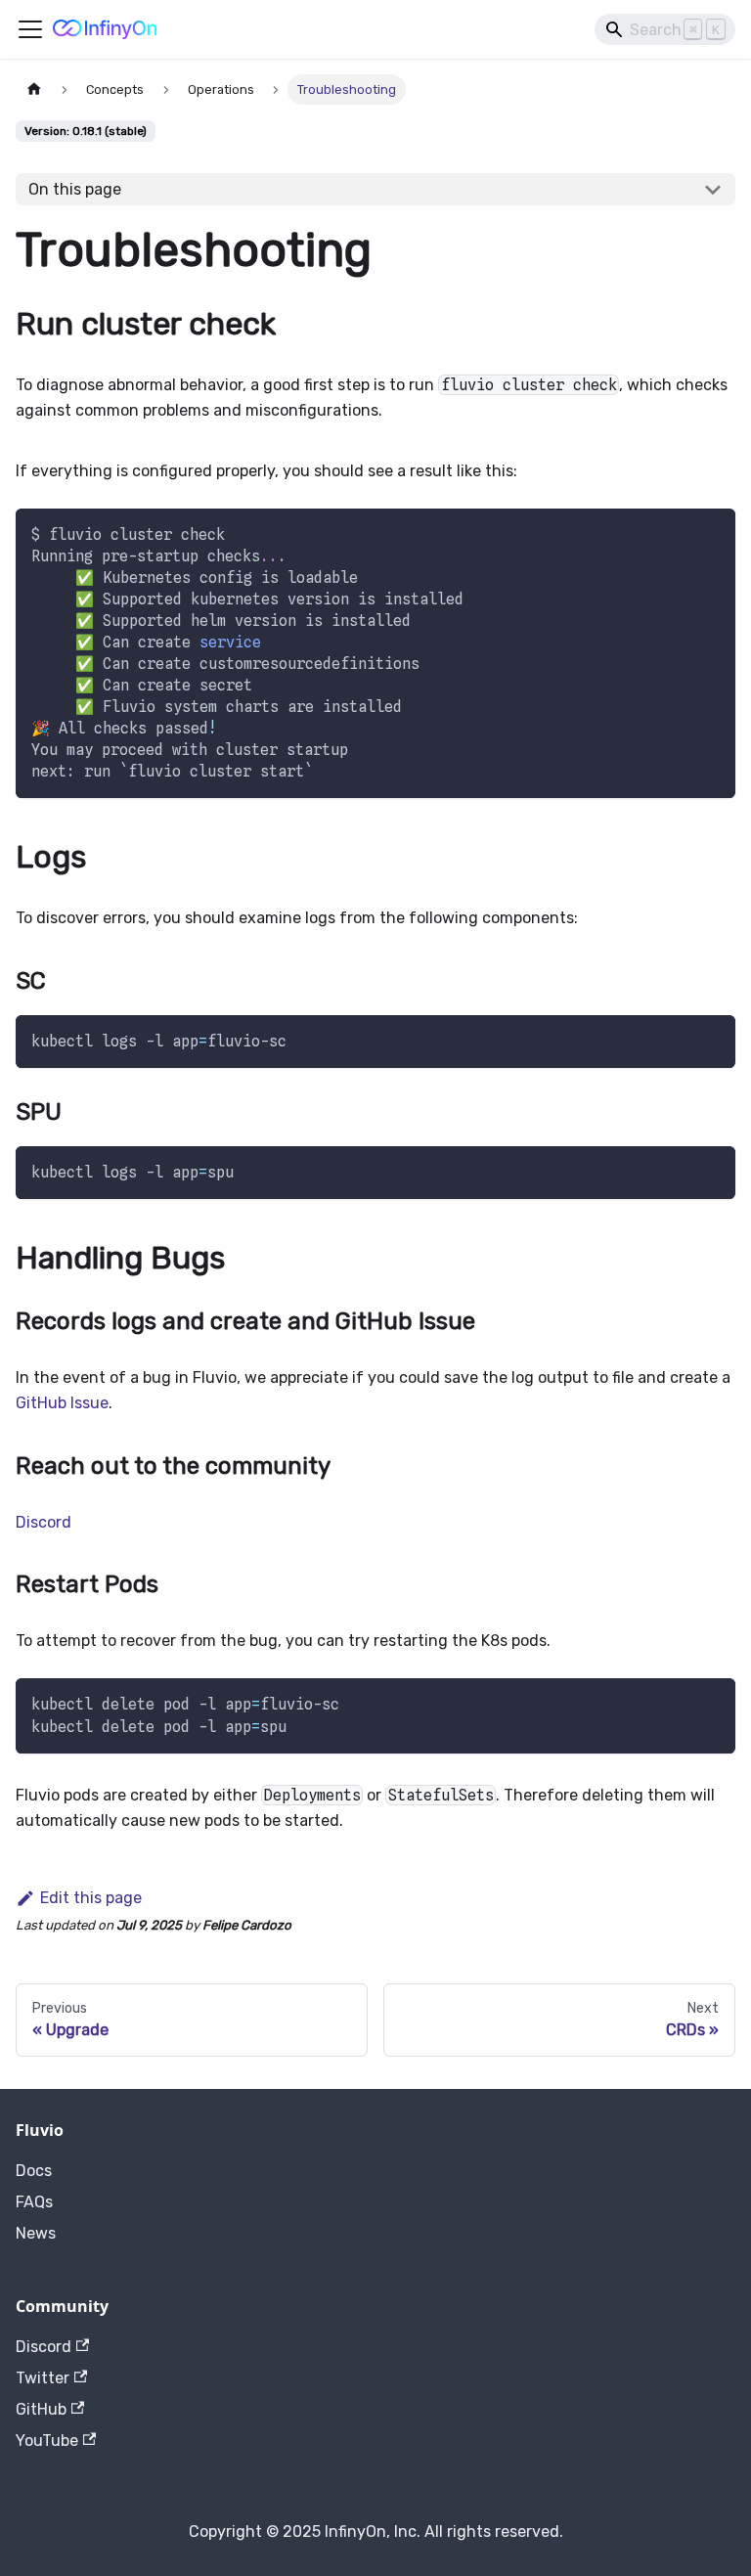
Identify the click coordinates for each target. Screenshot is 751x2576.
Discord (44, 1522)
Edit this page (91, 1898)
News (36, 2233)
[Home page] (34, 89)
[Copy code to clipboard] (711, 533)
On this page (75, 189)
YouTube (47, 2441)
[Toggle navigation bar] (30, 29)
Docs (34, 2171)
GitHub (41, 2409)
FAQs (34, 2202)
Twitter (43, 2378)
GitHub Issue (62, 1403)
